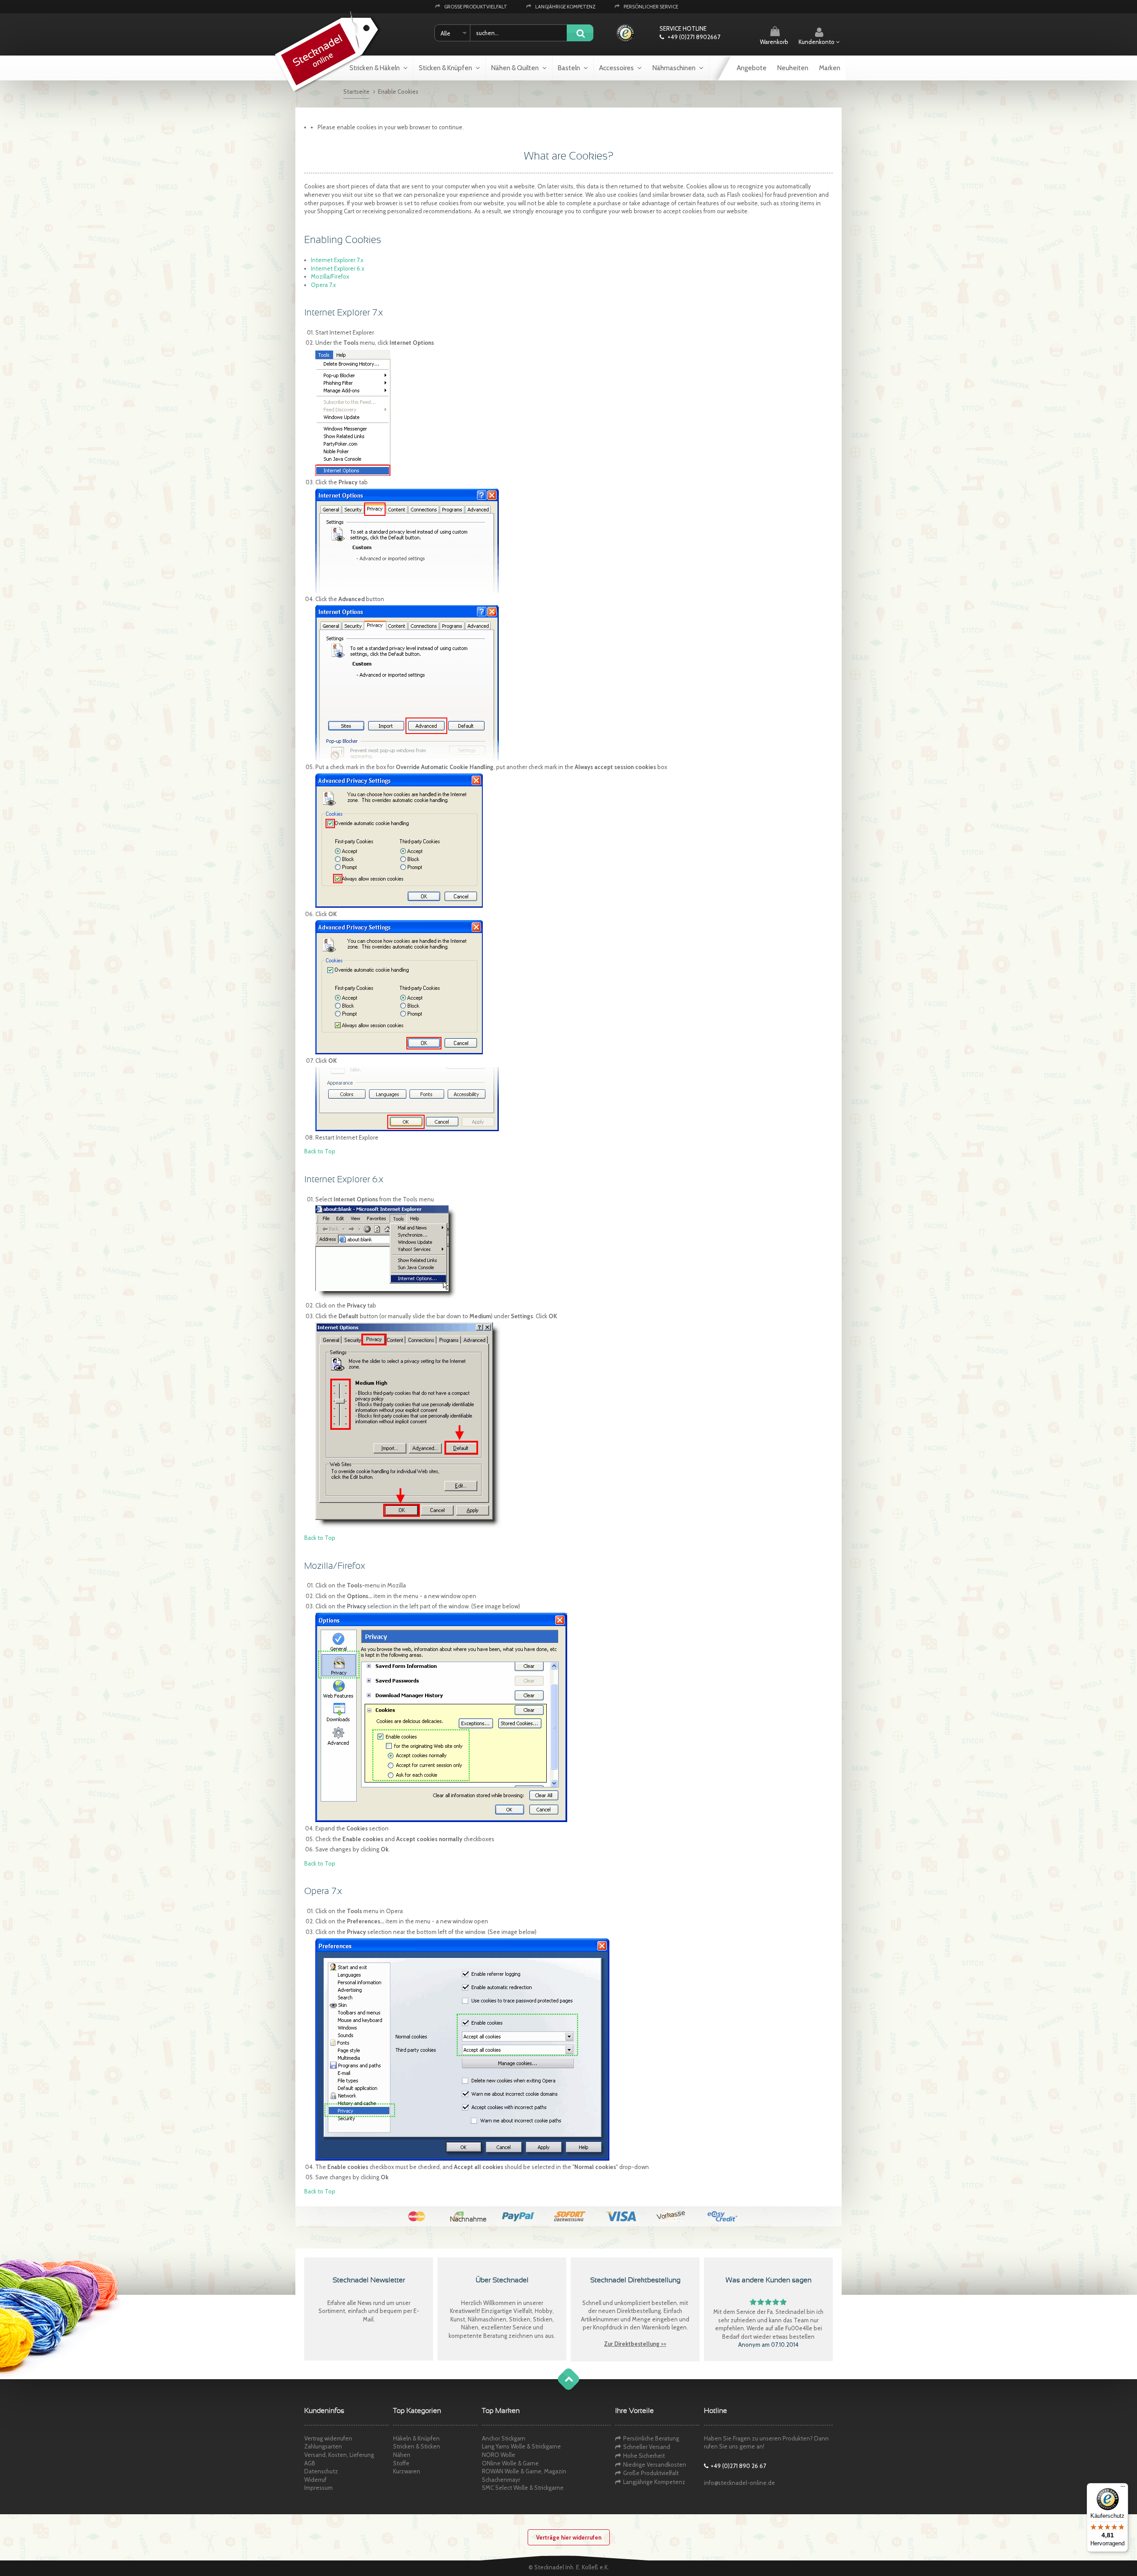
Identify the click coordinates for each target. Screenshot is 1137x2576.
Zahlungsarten (323, 2446)
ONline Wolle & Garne (510, 2463)
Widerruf (315, 2480)
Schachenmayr (501, 2480)
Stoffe (401, 2463)
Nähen (402, 2455)
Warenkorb (774, 42)
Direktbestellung (639, 2311)
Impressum (318, 2488)
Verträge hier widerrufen (569, 2537)
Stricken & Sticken (417, 2446)
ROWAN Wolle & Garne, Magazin (524, 2471)
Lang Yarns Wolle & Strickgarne (521, 2446)
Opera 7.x (323, 285)
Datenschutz (321, 2471)
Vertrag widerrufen (328, 2438)
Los (580, 34)
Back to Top (320, 1151)
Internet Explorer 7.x (337, 260)
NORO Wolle (499, 2455)
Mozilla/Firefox (330, 276)
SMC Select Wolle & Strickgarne (523, 2488)
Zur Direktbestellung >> (635, 2344)
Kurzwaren (407, 2471)
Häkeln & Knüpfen (416, 2438)
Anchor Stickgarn (504, 2438)
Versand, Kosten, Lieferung (339, 2455)
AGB (310, 2463)
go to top (560, 2388)
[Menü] (1123, 2488)
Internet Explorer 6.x (338, 268)
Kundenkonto (817, 42)
